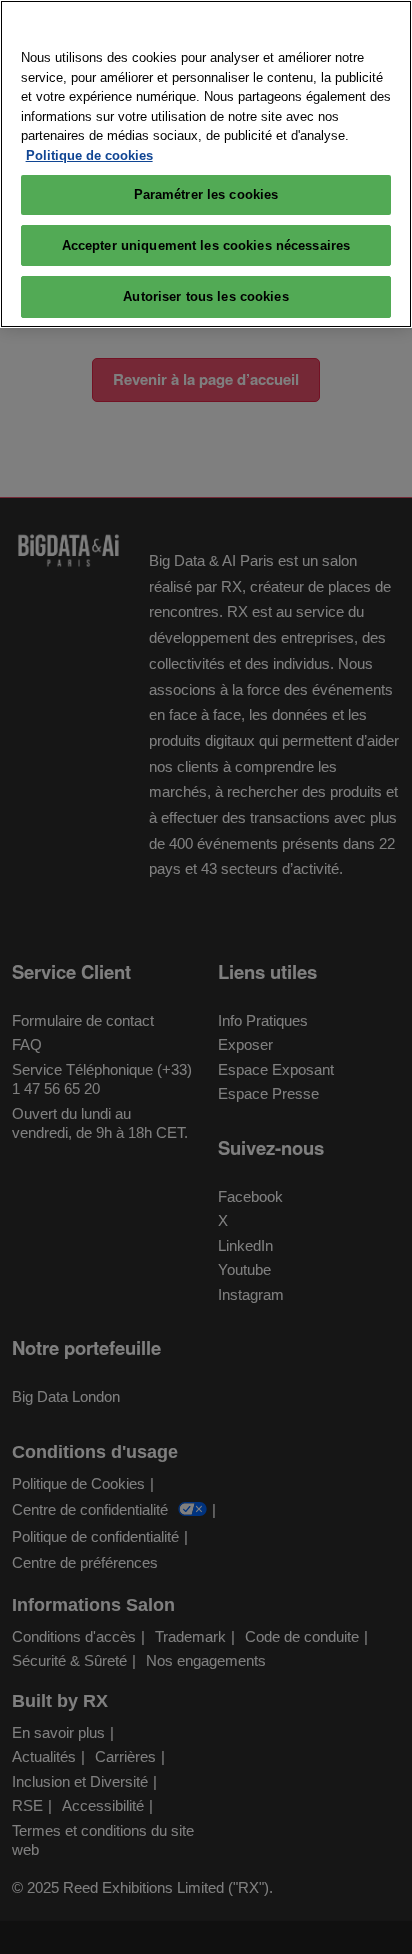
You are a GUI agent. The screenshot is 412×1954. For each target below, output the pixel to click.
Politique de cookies (89, 155)
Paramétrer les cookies (206, 194)
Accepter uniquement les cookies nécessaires (206, 245)
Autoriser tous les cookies (205, 296)
